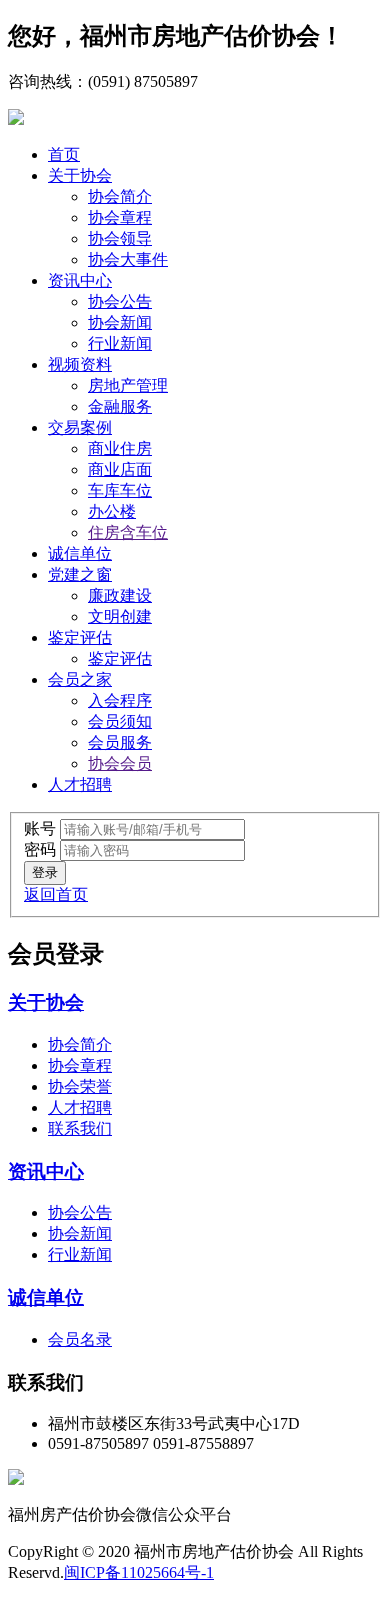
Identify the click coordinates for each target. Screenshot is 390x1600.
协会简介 (120, 196)
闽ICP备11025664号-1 (139, 1572)
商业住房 (120, 448)
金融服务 (120, 406)
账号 (40, 828)
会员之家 (80, 679)
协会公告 (120, 301)
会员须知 (120, 721)
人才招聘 (80, 784)
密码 (40, 849)
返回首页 (56, 894)
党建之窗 (80, 574)
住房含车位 (128, 532)
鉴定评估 (80, 637)
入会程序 (120, 700)
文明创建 (120, 616)
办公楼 (112, 511)
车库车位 (120, 490)
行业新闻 (120, 343)
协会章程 (120, 217)
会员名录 (80, 1339)
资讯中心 (80, 280)
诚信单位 (80, 553)
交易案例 (80, 427)
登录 (45, 872)
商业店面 (120, 469)
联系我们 (80, 1128)
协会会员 (120, 763)
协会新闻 (120, 322)
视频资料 (80, 364)
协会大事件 (128, 259)
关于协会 (80, 175)
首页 (64, 154)
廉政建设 (120, 595)
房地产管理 (128, 385)
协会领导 (120, 238)
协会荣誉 (80, 1086)
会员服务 (120, 742)
